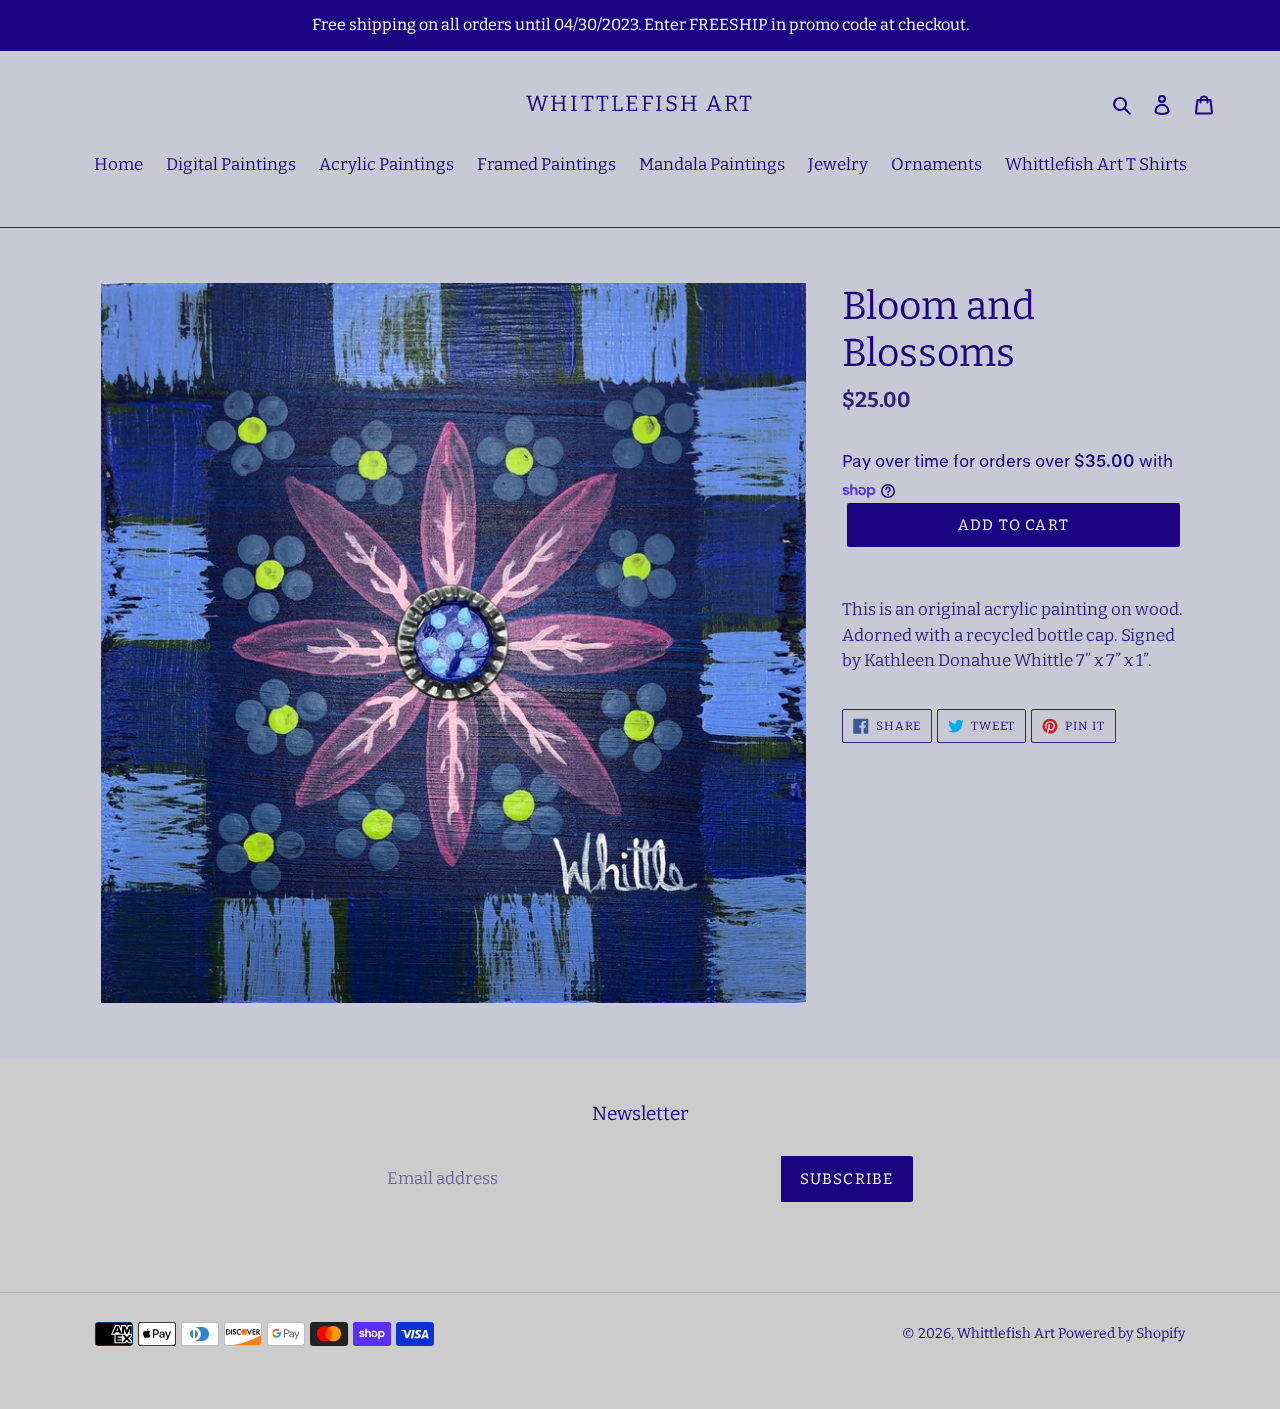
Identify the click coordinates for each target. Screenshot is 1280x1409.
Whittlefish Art (640, 104)
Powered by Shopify (1121, 1333)
